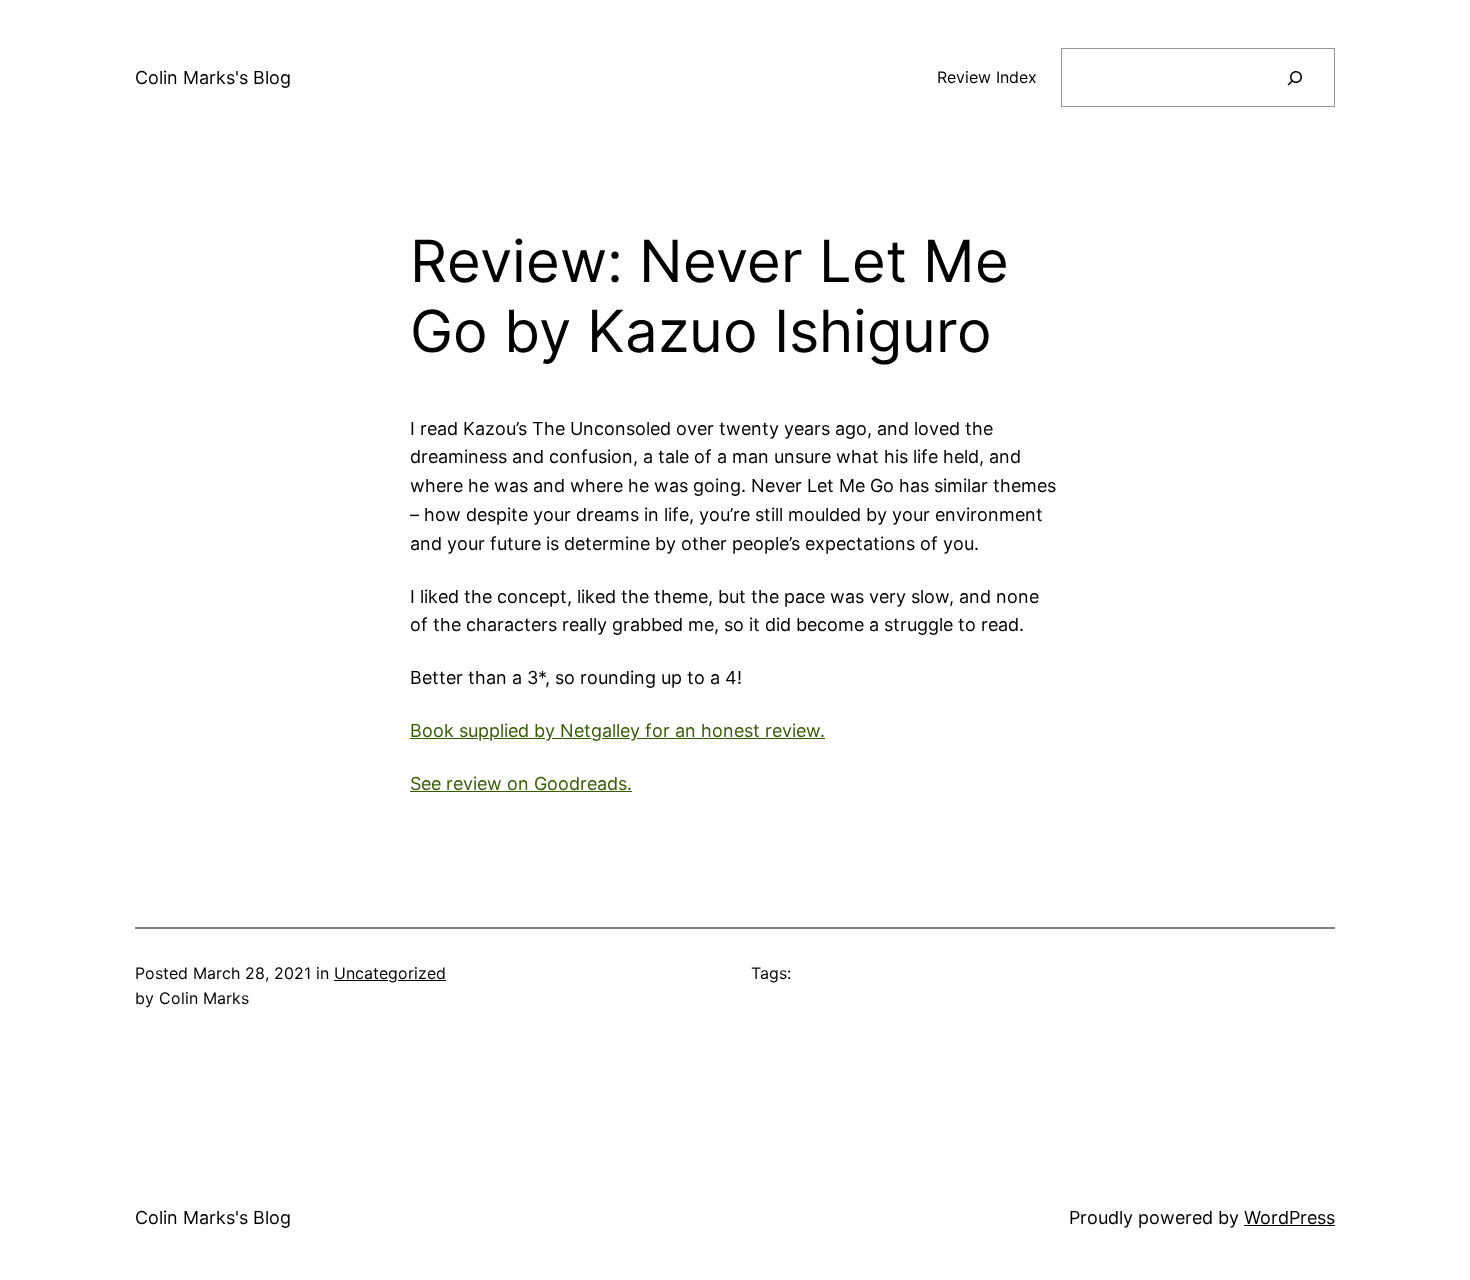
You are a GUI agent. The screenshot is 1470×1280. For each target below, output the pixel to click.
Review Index (987, 77)
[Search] (1294, 77)
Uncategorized (390, 973)
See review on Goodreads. (521, 783)
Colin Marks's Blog (213, 77)
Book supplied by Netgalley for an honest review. (617, 730)
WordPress (1289, 1217)
